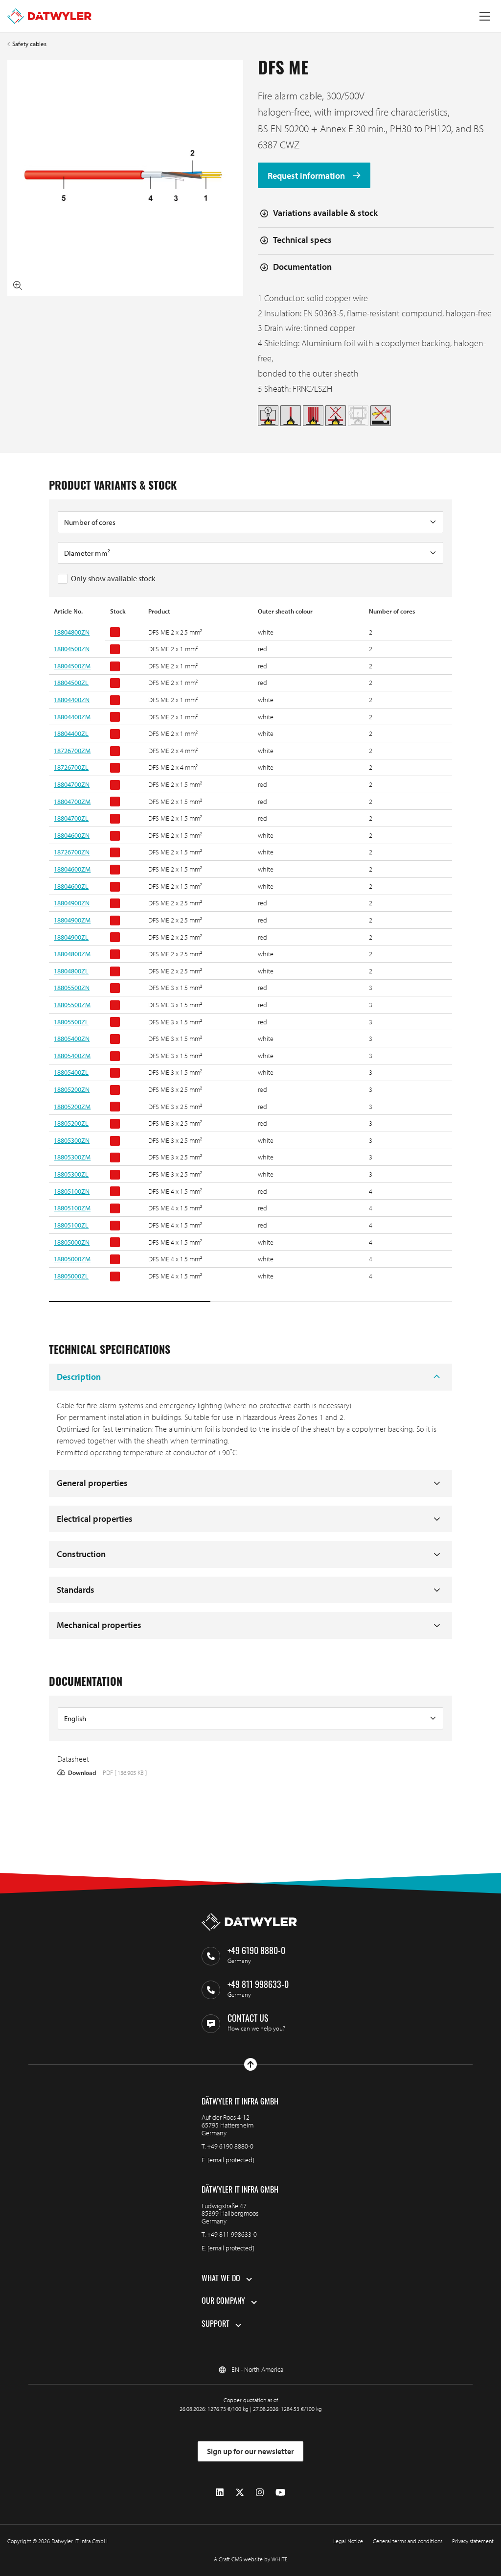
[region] (250, 955)
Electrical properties (95, 1519)
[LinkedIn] (220, 2493)
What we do (221, 2279)
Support (216, 2325)
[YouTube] (280, 2493)
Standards (76, 1590)
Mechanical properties (99, 1625)
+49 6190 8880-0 (230, 2146)
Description (79, 1377)
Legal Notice (348, 2541)
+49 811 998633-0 (232, 2234)
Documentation (302, 267)
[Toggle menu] (485, 16)
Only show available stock (113, 578)
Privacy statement (473, 2541)
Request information (307, 176)
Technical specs (302, 240)
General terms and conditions (408, 2541)
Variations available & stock (325, 213)
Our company (223, 2302)
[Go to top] (250, 2064)
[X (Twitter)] (240, 2493)
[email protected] (231, 2160)
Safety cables (29, 44)
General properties (92, 1483)
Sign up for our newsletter (250, 2451)
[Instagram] (260, 2493)
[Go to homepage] (49, 16)
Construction (81, 1554)
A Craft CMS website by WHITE (251, 2559)
